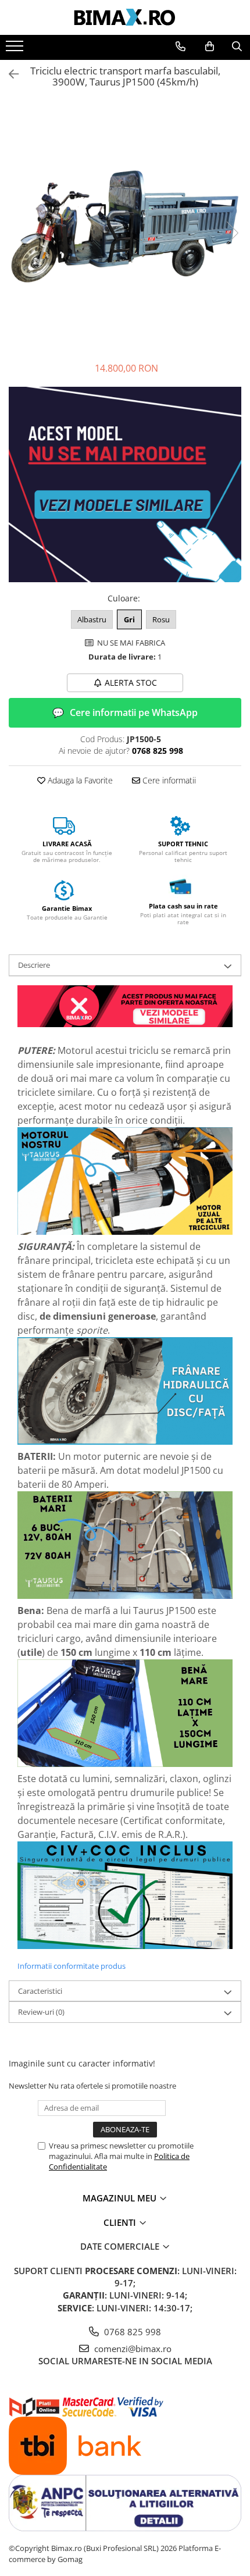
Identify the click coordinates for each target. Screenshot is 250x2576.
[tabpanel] (125, 221)
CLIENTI (121, 2222)
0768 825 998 (131, 2332)
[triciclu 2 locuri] (125, 1007)
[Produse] (16, 49)
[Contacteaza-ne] (181, 47)
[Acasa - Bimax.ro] (125, 17)
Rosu (161, 619)
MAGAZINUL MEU (121, 2198)
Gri (129, 619)
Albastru (92, 619)
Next (232, 233)
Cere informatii (168, 780)
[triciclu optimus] (125, 486)
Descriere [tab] (34, 965)
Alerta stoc (131, 683)
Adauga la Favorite (79, 780)
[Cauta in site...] (237, 47)
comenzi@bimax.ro (132, 2349)
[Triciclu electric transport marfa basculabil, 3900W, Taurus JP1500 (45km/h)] (125, 221)
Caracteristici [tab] (40, 1991)
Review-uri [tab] (41, 2012)
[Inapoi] (9, 74)
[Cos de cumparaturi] (210, 47)
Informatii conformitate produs (72, 1966)
